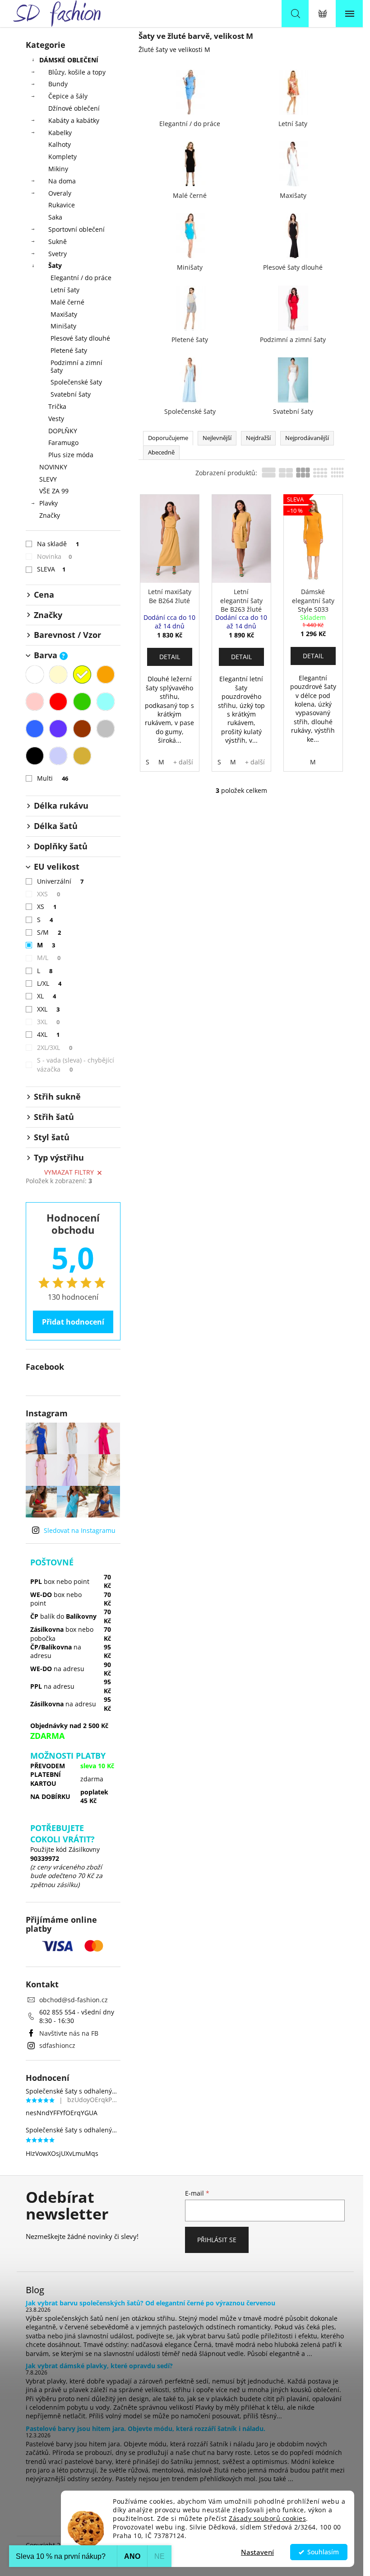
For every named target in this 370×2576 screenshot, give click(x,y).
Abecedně (161, 452)
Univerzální (60, 881)
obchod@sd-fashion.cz (74, 2000)
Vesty (56, 419)
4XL (49, 1034)
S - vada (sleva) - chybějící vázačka (76, 1065)
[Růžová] (35, 702)
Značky (50, 515)
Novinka (55, 556)
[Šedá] (106, 729)
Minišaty (63, 326)
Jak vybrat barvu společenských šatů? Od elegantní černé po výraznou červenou (150, 2303)
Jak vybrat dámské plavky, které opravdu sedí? (99, 2366)
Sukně (58, 241)
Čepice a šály (68, 96)
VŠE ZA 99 (54, 491)
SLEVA (51, 569)
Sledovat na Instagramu (80, 1530)
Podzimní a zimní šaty (76, 366)
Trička (57, 406)
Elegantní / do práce (81, 278)
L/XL (49, 983)
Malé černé (67, 302)
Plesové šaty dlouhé (80, 338)
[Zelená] (82, 702)
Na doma (62, 181)
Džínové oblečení (74, 108)
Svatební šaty (71, 394)
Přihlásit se (217, 2240)
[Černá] (35, 756)
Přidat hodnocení (73, 1322)
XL (47, 996)
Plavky (49, 503)
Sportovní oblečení (76, 229)
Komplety (62, 157)
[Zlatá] (82, 756)
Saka (55, 217)
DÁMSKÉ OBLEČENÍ (69, 60)
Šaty (55, 265)
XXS (49, 894)
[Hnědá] (82, 729)
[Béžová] (58, 674)
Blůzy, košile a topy (77, 72)
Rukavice (62, 205)
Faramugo (63, 443)
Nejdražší (258, 438)
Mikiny (58, 169)
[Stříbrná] (58, 756)
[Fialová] (58, 729)
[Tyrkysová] (106, 702)
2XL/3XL (55, 1047)
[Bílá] (35, 674)
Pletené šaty (69, 350)
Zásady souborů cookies (267, 2519)
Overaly (60, 193)
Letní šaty (65, 290)
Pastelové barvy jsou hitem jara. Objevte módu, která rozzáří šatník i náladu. (146, 2428)
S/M (49, 932)
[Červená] (58, 702)
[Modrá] (35, 729)
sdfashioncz (57, 2045)
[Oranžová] (106, 674)
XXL (49, 1009)
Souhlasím (323, 2552)
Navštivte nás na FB (69, 2033)
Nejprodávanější (307, 438)
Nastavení (257, 2552)
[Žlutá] (82, 674)
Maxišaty (64, 314)
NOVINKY (53, 467)
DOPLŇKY (63, 431)
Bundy (58, 84)
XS (47, 906)
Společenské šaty (76, 382)
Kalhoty (60, 144)
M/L (49, 958)
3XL (49, 1022)
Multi (53, 778)
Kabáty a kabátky (74, 120)
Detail (170, 657)
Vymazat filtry (69, 1172)
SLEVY (48, 479)
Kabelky (60, 133)
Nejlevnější (217, 438)
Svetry (58, 254)
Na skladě (58, 544)
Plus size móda (71, 455)
